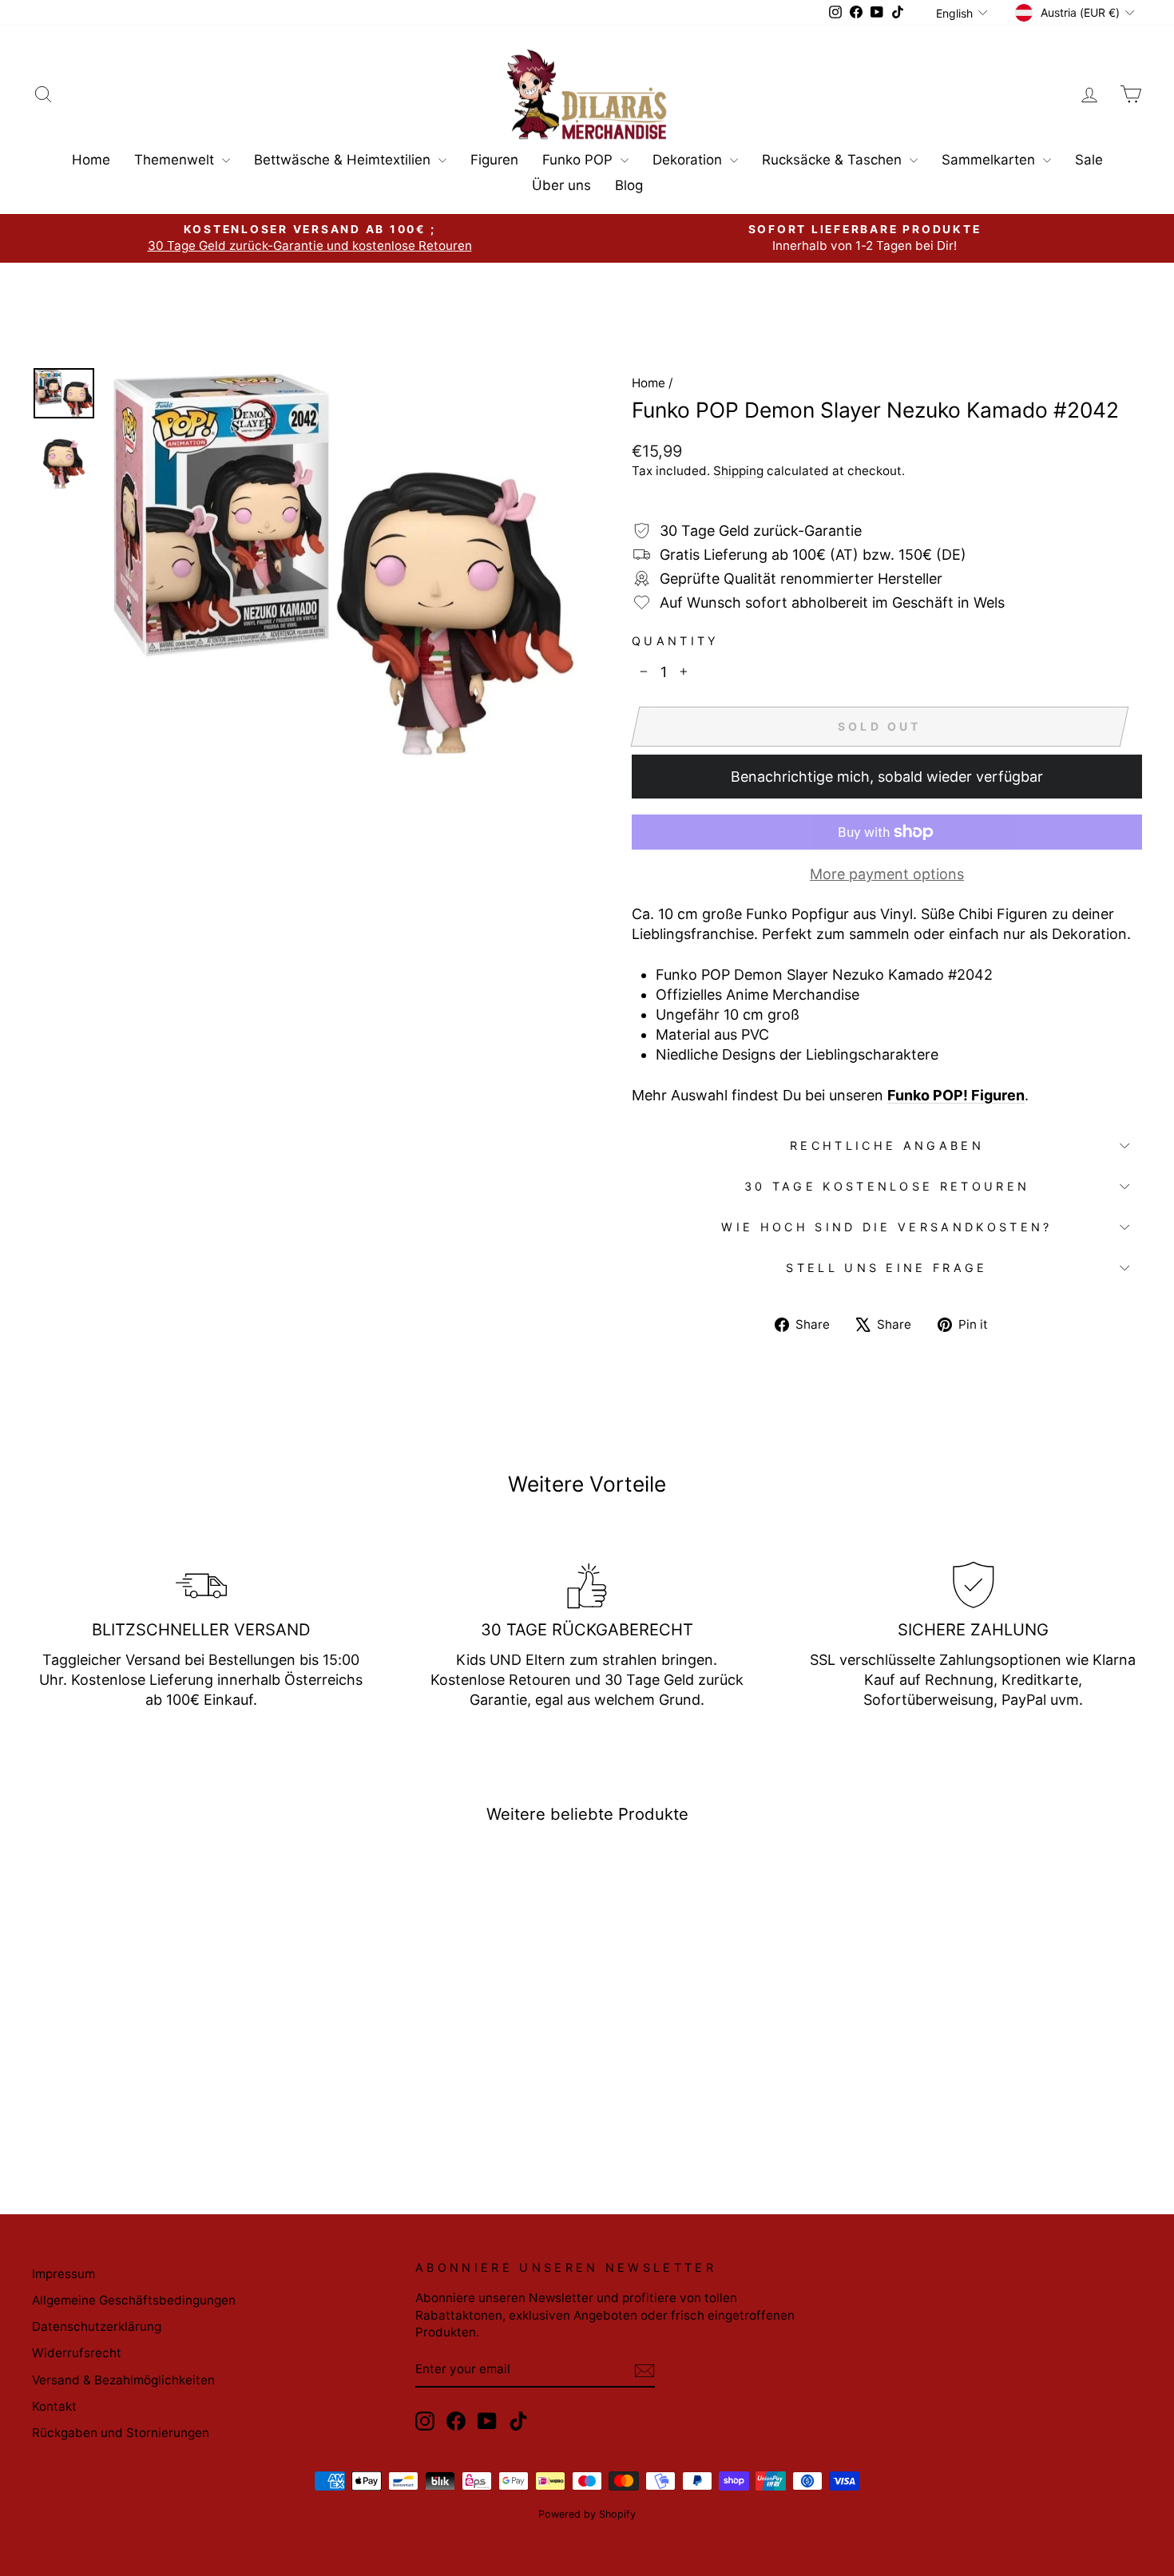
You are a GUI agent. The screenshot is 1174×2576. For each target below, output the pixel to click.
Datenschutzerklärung (97, 2326)
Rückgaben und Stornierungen (121, 2433)
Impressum (63, 2274)
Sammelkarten (990, 160)
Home (91, 160)
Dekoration (689, 160)
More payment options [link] (887, 874)
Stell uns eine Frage (886, 1268)
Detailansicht (164, 2041)
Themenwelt (176, 160)
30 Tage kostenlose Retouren (887, 1186)
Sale (1089, 160)
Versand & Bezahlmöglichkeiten (123, 2380)
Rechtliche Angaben (887, 1145)
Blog (629, 185)
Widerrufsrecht (77, 2353)
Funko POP (579, 160)
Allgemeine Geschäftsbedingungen (134, 2300)
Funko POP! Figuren (956, 1095)
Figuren (494, 160)
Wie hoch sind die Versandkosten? (886, 1227)
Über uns (561, 185)
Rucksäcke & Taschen (834, 160)
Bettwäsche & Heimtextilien (344, 160)
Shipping (738, 471)
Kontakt (54, 2406)
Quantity (676, 641)
